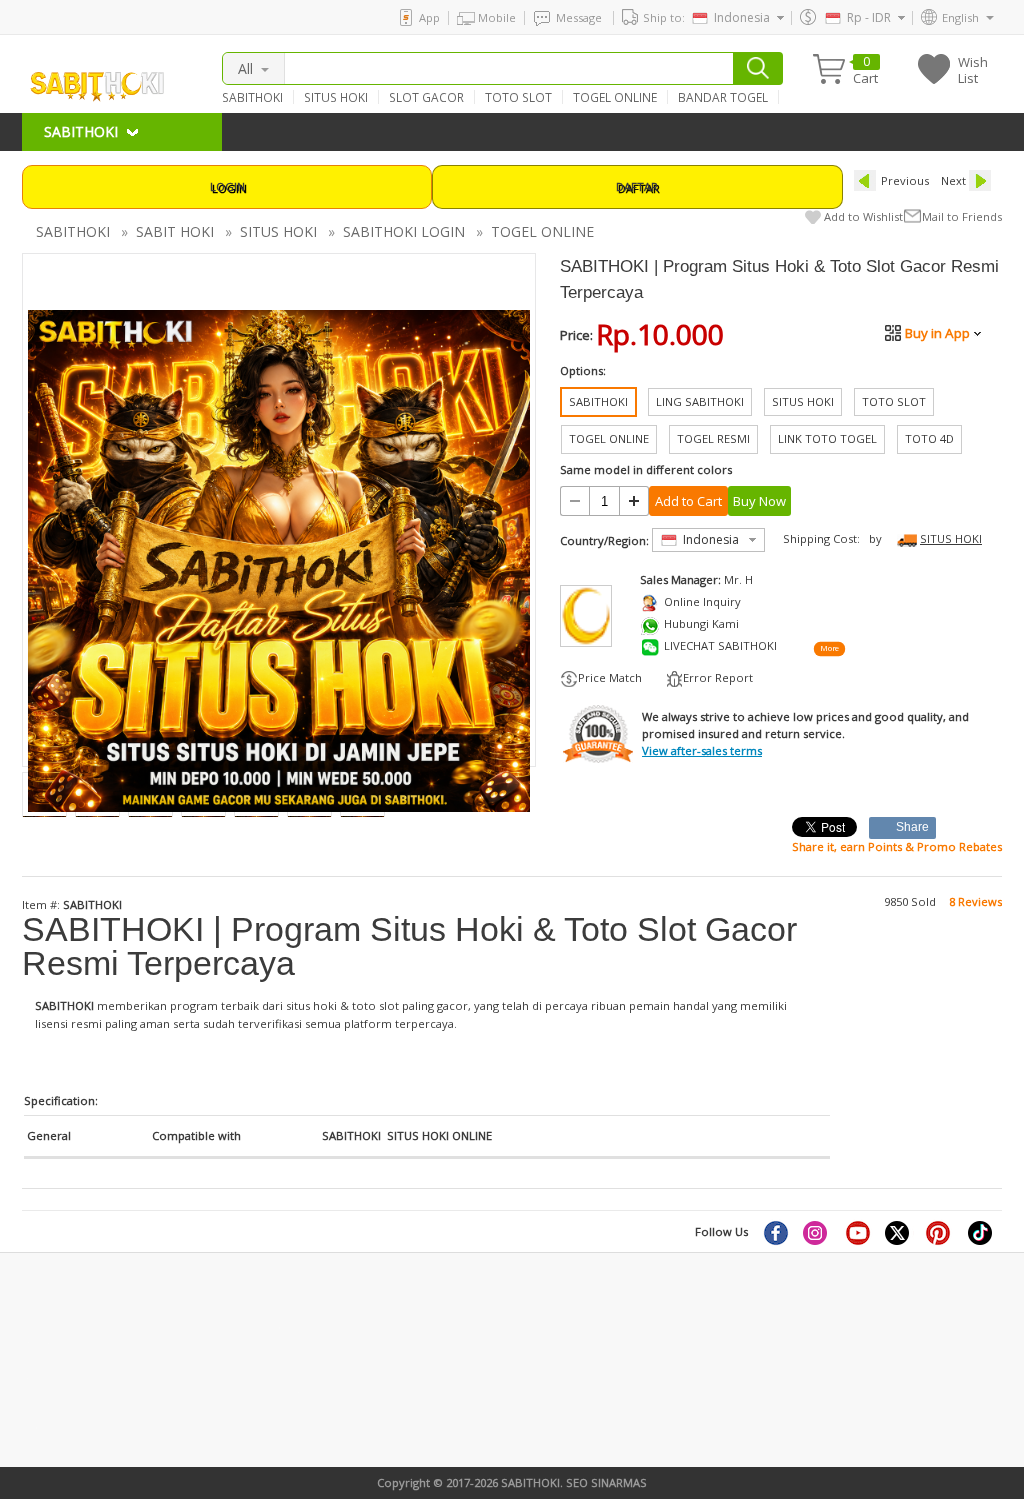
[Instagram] (817, 1232)
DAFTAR (637, 186)
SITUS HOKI (336, 97)
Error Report (718, 677)
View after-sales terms (702, 750)
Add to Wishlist (863, 216)
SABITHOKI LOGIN (404, 231)
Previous (905, 180)
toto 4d (285, 1390)
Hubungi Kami (701, 623)
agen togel (50, 1373)
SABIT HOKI (175, 231)
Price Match (610, 677)
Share (913, 827)
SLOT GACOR (426, 97)
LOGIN (227, 186)
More (829, 648)
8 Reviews (975, 901)
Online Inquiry (702, 601)
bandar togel (56, 1340)
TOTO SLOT (518, 97)
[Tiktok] (981, 1232)
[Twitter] (899, 1232)
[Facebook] (775, 1232)
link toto (45, 1407)
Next (953, 180)
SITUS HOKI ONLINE (439, 1135)
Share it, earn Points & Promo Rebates (897, 846)
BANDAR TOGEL (723, 97)
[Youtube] (858, 1232)
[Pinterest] (940, 1232)
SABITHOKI (252, 97)
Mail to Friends (962, 216)
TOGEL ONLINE (615, 97)
